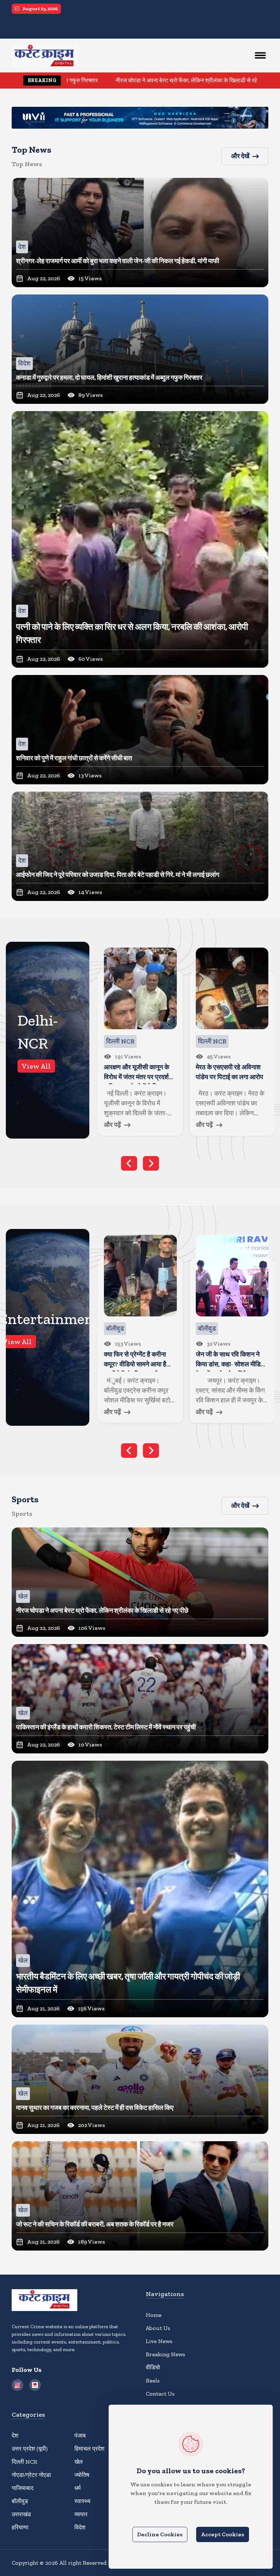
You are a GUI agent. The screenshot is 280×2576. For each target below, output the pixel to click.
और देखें (240, 156)
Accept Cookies (223, 2534)
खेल (79, 2462)
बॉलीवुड (20, 2501)
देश (15, 2436)
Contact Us (160, 2394)
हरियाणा (20, 2527)
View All (36, 1066)
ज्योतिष (82, 2475)
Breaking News (166, 2354)
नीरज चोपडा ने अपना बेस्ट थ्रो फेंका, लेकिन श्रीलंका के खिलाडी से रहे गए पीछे (87, 80)
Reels (153, 2380)
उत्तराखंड (21, 2514)
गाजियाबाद (23, 2488)
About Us (158, 2328)
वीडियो (153, 2367)
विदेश (80, 2527)
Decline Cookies (160, 2534)
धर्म (77, 2488)
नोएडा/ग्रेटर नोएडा (31, 2475)
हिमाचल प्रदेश (89, 2449)
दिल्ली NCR (24, 2462)
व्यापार (81, 2514)
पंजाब (80, 2436)
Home (154, 2315)
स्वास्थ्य (82, 2501)
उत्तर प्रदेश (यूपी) (30, 2449)
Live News (159, 2341)
